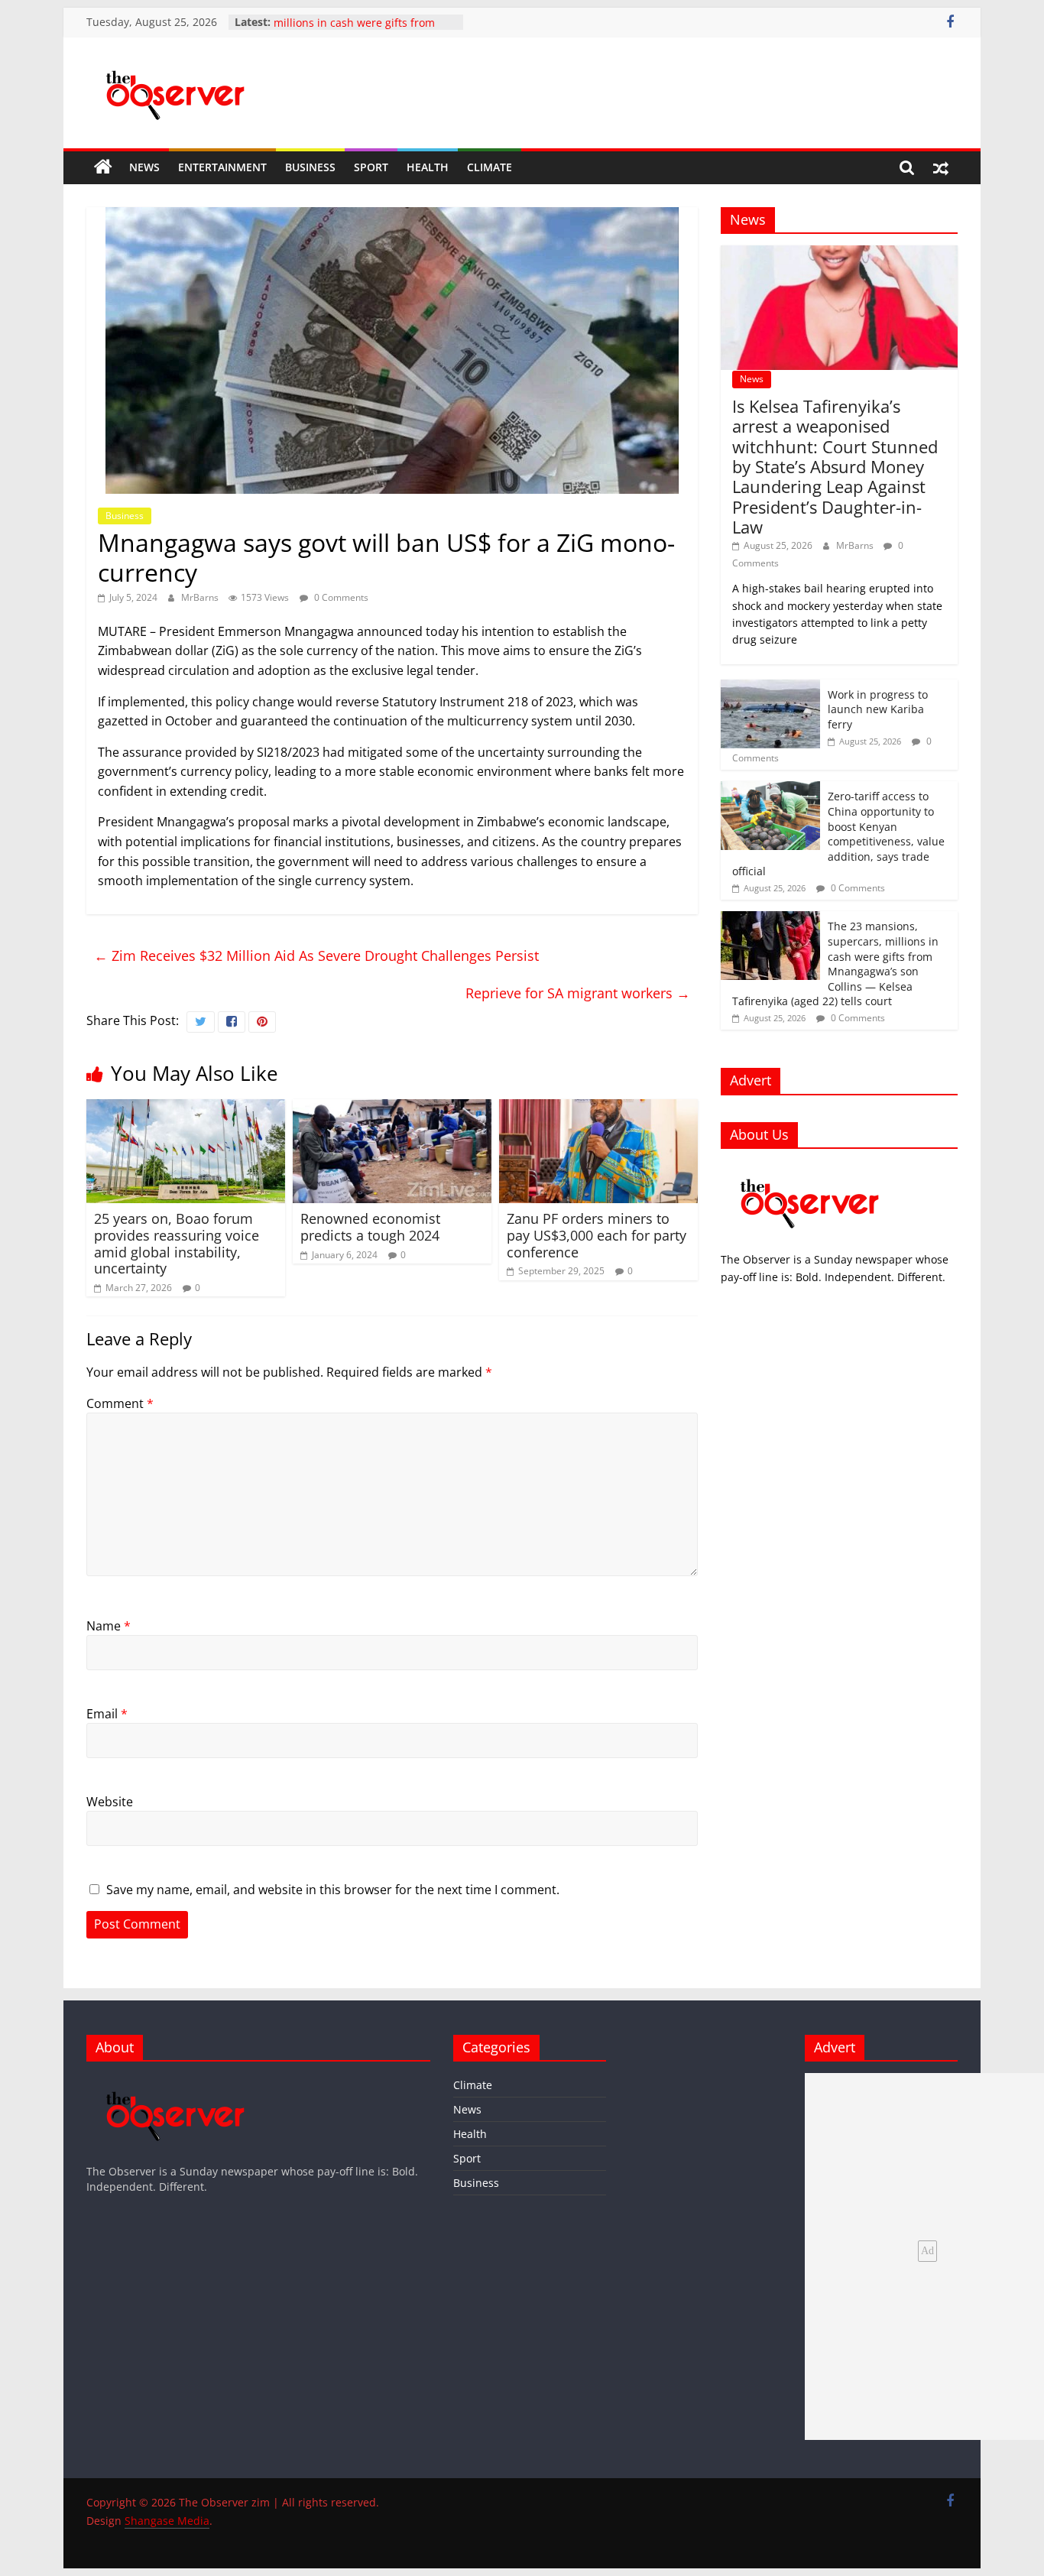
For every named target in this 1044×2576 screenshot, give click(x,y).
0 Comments (340, 597)
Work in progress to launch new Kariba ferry (878, 709)
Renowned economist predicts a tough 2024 (370, 1227)
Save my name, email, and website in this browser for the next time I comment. (333, 1890)
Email (107, 1714)
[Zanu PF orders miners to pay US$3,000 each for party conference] (598, 1108)
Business (310, 167)
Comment (120, 1403)
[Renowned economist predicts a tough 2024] (392, 1108)
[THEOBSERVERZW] (176, 2080)
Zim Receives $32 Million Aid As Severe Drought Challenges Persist (316, 955)
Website (110, 1802)
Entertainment (222, 167)
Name (109, 1626)
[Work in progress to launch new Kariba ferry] (770, 688)
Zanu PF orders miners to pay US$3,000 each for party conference (597, 1235)
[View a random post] (941, 167)
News (144, 167)
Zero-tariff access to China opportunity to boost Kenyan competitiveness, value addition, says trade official (838, 834)
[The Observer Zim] (103, 167)
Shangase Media (167, 2521)
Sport (371, 167)
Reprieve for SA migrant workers (578, 993)
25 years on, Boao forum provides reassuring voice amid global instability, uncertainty (177, 1243)
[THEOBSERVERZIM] (810, 1168)
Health (428, 167)
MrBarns (201, 597)
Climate (490, 167)
